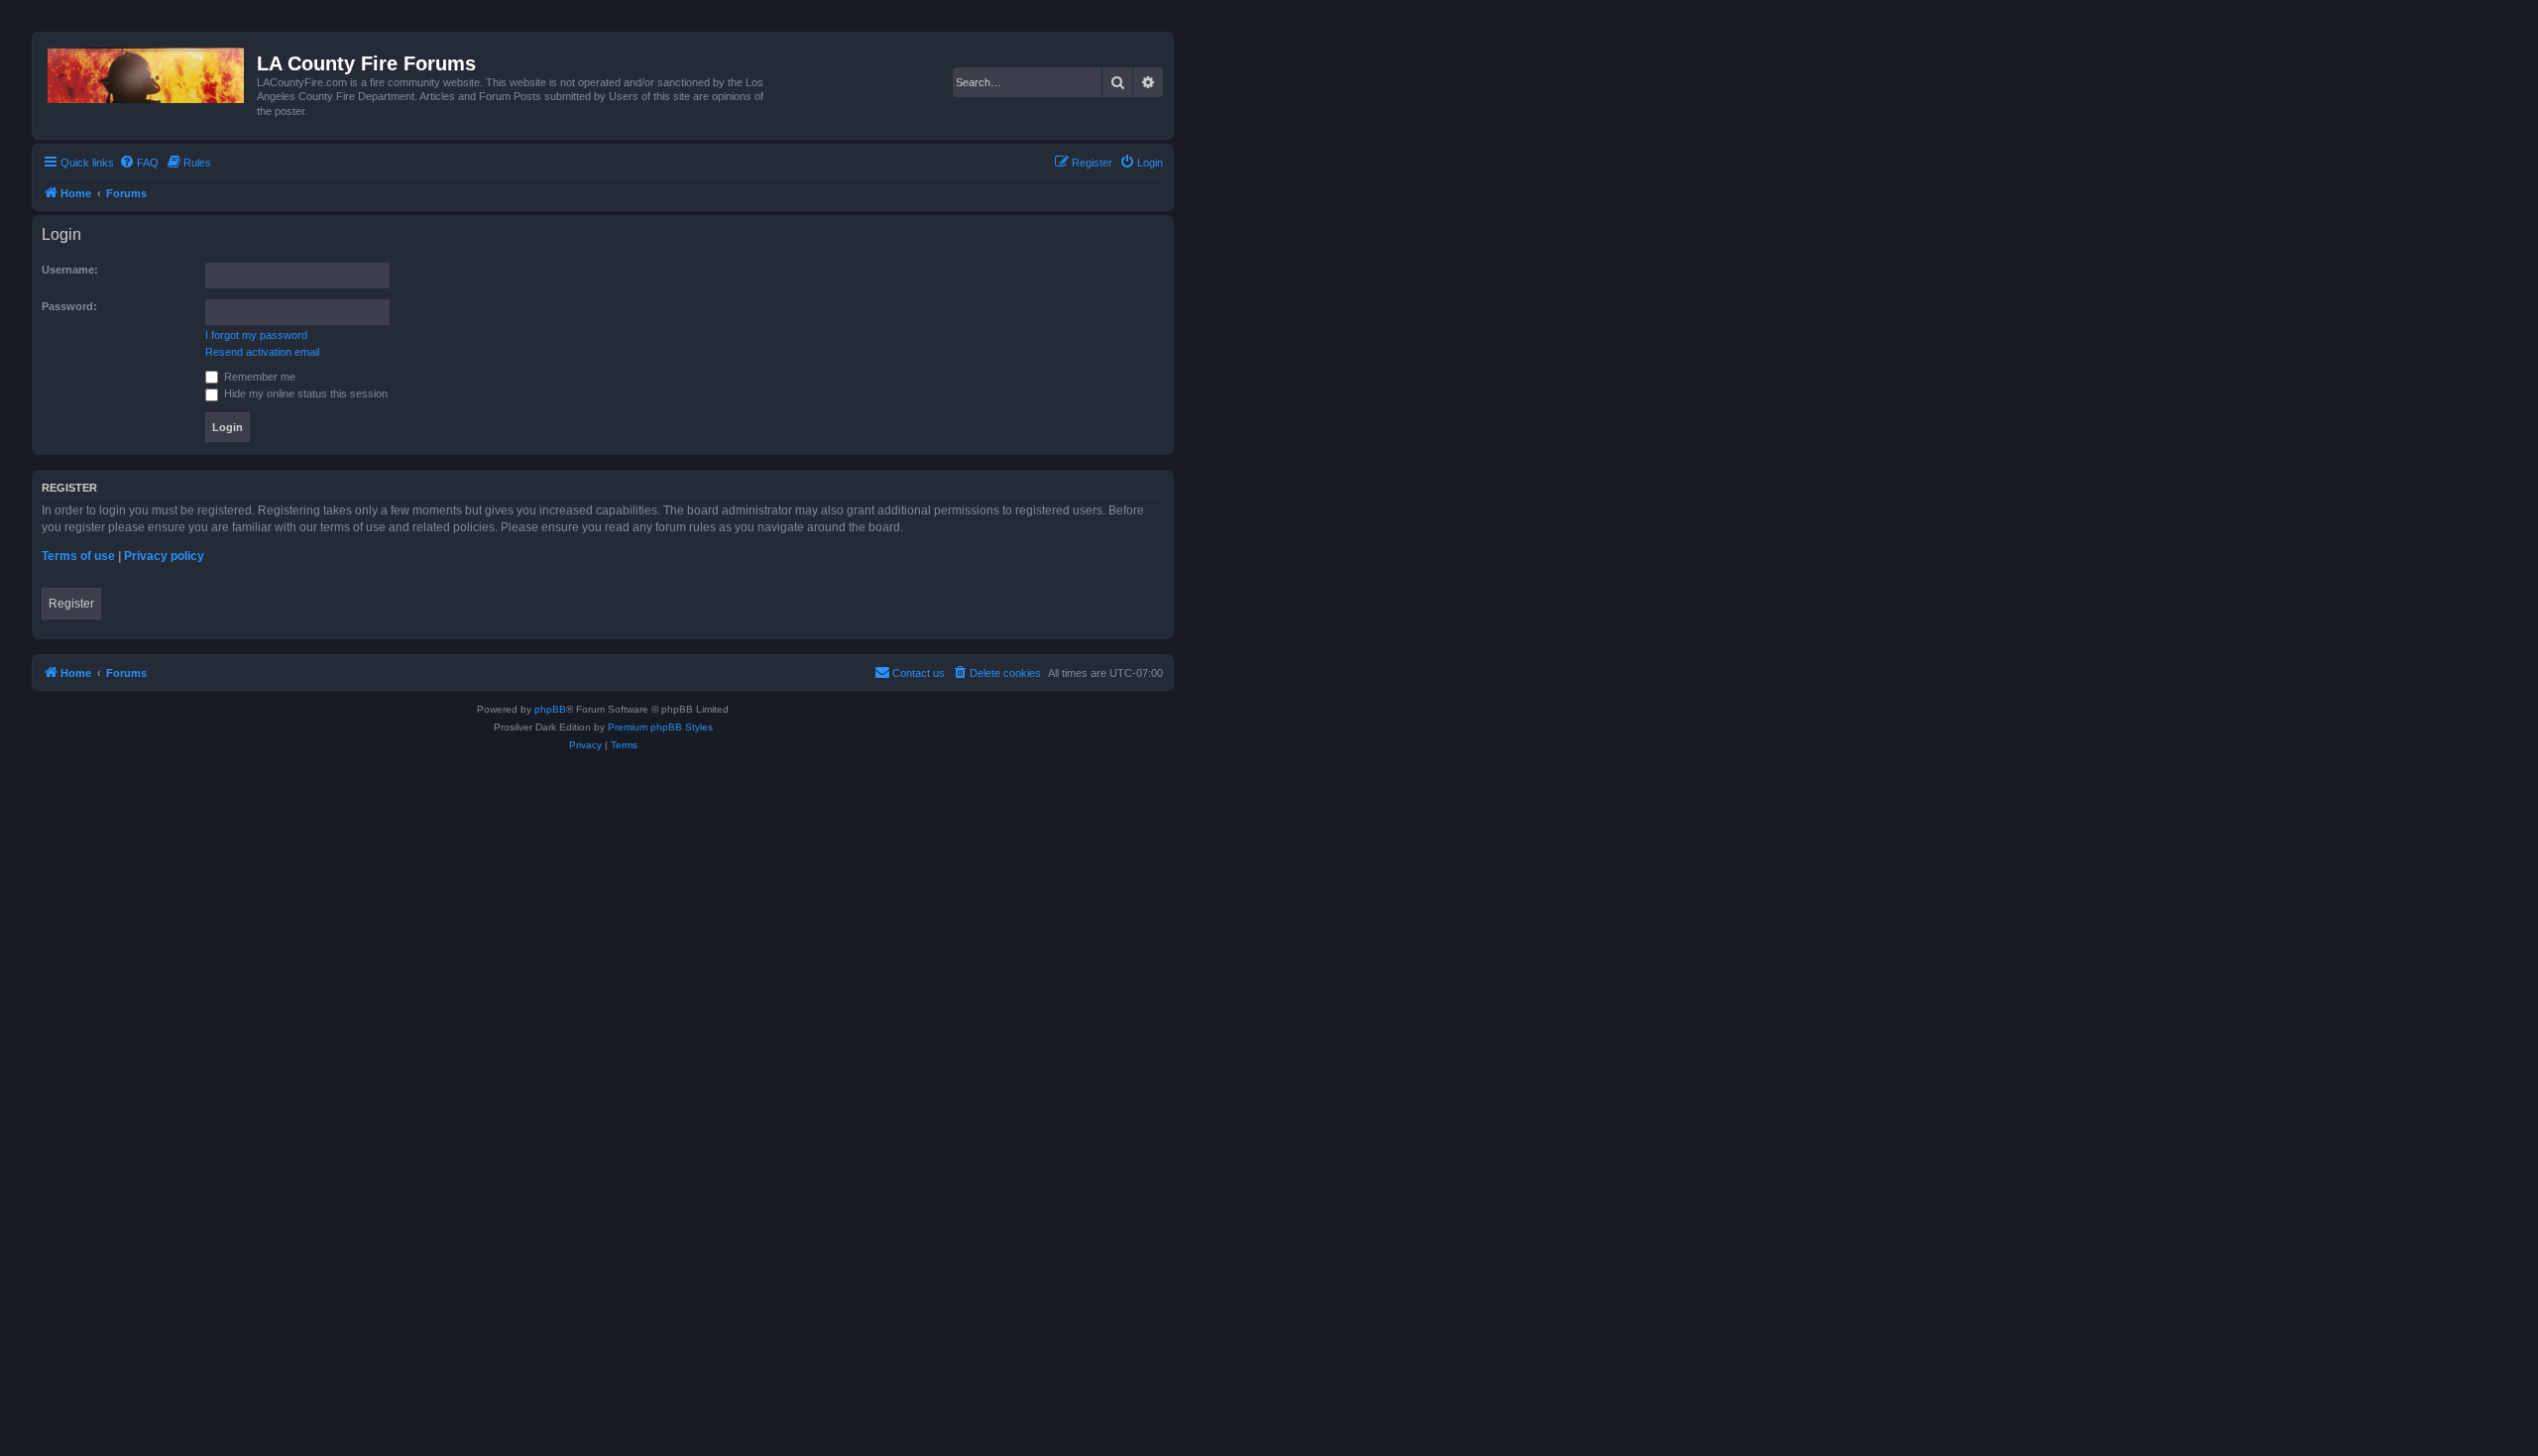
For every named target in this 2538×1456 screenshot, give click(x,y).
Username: (70, 270)
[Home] (147, 71)
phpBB (550, 709)
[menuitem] (139, 163)
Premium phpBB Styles (660, 727)
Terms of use (78, 556)
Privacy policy (164, 556)
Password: (69, 306)
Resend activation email (262, 352)
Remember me (258, 377)
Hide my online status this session (304, 393)
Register (71, 604)
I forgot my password (256, 335)
